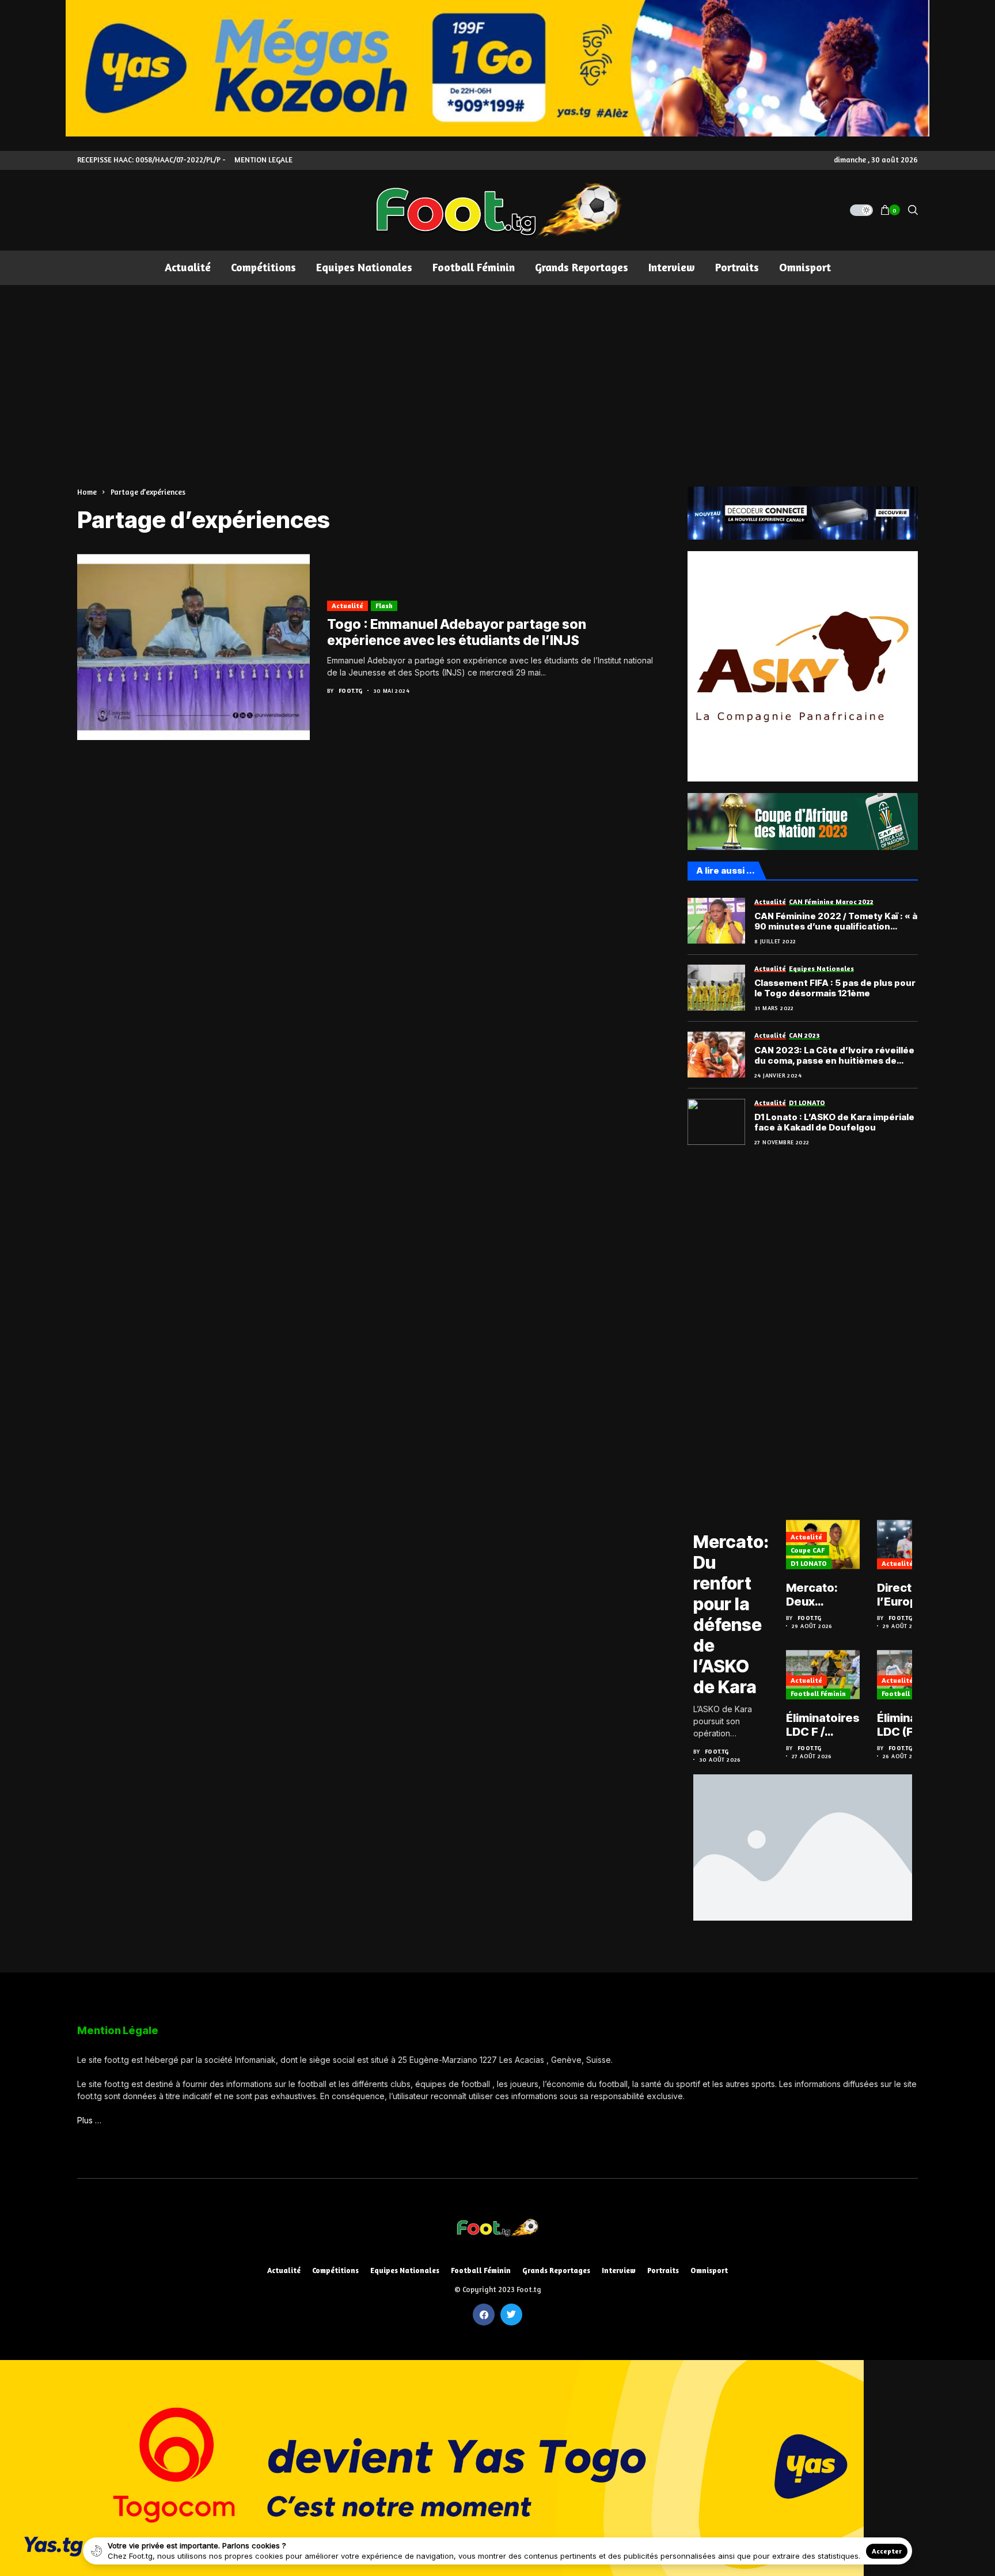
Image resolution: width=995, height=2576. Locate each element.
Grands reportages (556, 2270)
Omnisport (709, 2270)
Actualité (348, 606)
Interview (619, 2270)
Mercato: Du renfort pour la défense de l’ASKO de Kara (731, 1614)
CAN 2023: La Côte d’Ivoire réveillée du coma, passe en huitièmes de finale (834, 1056)
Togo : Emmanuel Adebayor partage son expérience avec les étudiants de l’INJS (457, 632)
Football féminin (818, 1693)
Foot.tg (351, 691)
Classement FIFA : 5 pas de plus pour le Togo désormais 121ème (835, 988)
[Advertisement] (498, 371)
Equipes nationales (405, 2270)
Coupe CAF (808, 1550)
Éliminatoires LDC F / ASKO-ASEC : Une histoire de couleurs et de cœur (823, 1725)
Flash (384, 606)
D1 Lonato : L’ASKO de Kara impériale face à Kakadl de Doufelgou (834, 1122)
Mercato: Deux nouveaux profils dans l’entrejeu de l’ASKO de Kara (822, 1595)
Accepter (887, 2551)
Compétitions (335, 2270)
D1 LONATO (809, 1563)
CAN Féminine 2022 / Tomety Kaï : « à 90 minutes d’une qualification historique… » (836, 921)
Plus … (89, 2120)
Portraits (663, 2270)
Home (87, 492)
